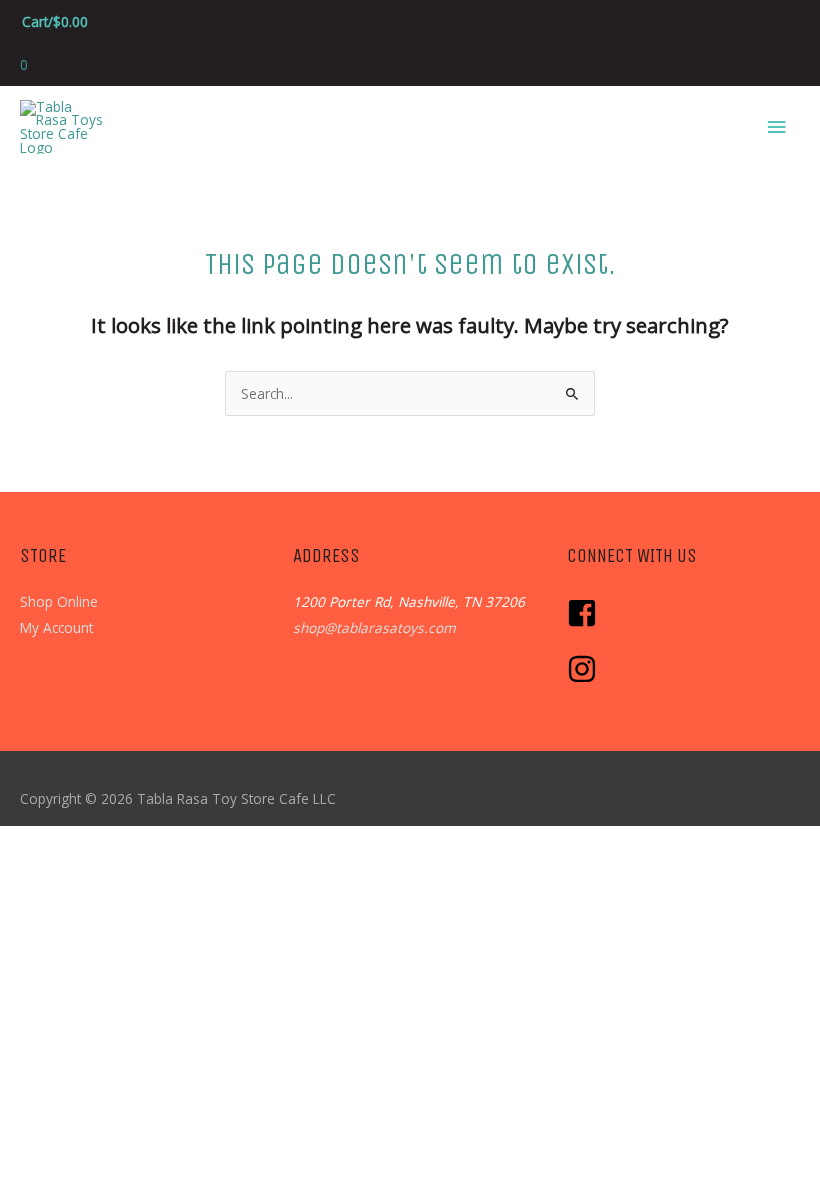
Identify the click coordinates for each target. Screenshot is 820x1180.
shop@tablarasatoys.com (374, 627)
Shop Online (59, 601)
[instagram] (584, 678)
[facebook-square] (587, 622)
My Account (56, 627)
